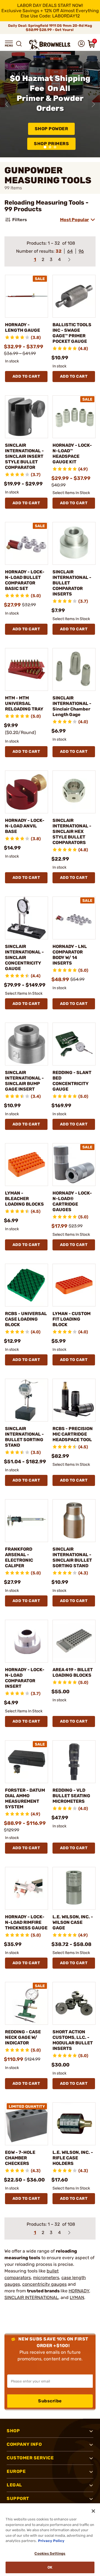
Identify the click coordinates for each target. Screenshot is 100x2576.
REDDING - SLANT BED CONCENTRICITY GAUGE (72, 1081)
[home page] (50, 45)
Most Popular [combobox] (74, 220)
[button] (9, 44)
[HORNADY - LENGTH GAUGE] (27, 296)
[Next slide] (93, 104)
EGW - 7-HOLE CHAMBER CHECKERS (20, 2158)
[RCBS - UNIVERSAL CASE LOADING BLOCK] (27, 1285)
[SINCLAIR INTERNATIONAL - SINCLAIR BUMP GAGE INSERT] (27, 1044)
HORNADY (79, 2291)
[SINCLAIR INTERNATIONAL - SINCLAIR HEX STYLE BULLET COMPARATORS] (74, 792)
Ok (50, 2567)
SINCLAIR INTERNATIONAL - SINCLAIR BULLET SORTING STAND (72, 1557)
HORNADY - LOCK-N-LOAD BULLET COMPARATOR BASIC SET (25, 580)
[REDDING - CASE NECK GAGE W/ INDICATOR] (27, 2003)
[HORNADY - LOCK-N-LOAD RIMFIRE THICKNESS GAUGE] (27, 1888)
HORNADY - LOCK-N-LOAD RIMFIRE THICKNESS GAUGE (26, 1922)
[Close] (93, 2511)
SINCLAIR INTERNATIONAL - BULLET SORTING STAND (24, 1437)
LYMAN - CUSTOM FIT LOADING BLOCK (72, 1319)
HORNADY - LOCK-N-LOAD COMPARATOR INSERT (25, 1678)
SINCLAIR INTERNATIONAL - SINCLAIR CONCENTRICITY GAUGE (24, 957)
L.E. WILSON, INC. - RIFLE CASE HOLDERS (73, 2158)
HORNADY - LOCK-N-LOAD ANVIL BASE (25, 826)
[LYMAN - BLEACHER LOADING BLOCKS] (27, 1165)
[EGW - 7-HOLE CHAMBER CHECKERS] (27, 2124)
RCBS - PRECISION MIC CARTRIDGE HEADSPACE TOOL (73, 1434)
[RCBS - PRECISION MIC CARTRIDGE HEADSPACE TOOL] (74, 1400)
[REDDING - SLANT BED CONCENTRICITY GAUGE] (74, 1044)
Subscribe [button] (50, 2401)
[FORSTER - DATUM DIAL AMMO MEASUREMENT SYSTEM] (27, 1762)
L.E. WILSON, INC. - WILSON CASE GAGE (73, 1922)
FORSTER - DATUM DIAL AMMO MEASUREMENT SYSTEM (25, 1798)
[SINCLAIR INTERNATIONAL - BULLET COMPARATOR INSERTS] (74, 543)
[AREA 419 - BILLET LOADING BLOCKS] (74, 1641)
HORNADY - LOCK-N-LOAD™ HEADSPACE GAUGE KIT (72, 454)
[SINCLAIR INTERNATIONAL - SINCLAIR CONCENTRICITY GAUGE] (27, 918)
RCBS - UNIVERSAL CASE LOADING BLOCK (26, 1319)
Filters (20, 220)
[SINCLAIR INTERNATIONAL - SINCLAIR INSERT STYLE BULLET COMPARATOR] (27, 417)
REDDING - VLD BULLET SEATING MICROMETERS (71, 1796)
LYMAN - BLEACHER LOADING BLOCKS (24, 1199)
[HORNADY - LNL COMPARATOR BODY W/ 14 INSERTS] (74, 918)
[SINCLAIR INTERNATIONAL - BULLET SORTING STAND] (27, 1400)
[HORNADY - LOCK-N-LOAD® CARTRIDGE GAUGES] (74, 1165)
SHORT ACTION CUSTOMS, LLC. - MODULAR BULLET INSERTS (73, 2040)
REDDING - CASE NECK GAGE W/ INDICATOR (23, 2037)
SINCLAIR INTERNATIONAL (31, 2297)
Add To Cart (26, 376)
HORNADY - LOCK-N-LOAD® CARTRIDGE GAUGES (72, 1201)
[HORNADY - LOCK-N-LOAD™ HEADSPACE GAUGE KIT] (74, 417)
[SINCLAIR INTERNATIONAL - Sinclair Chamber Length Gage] (74, 669)
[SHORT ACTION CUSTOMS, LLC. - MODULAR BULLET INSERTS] (74, 2003)
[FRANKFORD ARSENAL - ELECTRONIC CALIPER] (27, 1521)
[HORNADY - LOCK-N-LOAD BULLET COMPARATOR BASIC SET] (27, 543)
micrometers (46, 2278)
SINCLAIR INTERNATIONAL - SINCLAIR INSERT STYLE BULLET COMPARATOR (24, 456)
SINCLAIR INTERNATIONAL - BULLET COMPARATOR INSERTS (72, 583)
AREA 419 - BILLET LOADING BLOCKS (73, 1672)
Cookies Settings (50, 2553)
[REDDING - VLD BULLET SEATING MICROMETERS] (74, 1762)
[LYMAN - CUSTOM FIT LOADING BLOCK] (74, 1285)
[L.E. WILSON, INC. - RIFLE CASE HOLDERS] (74, 2124)
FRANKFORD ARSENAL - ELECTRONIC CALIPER (19, 1557)
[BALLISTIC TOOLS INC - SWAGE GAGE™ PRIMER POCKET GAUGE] (74, 296)
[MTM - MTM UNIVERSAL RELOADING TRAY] (27, 669)
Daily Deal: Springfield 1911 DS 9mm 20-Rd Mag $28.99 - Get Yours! (50, 28)
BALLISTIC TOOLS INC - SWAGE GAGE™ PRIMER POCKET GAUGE (72, 333)
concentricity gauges (44, 2284)
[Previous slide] (7, 104)
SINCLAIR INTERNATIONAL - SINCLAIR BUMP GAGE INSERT (24, 1081)
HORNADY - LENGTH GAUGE (22, 327)
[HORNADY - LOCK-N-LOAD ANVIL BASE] (27, 792)
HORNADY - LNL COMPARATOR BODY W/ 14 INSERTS (70, 955)
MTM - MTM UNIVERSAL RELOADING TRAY (24, 703)
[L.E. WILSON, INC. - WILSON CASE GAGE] (74, 1888)
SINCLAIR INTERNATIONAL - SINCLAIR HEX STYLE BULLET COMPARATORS (72, 831)
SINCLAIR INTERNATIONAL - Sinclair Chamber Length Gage (72, 706)
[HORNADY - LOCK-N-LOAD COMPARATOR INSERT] (27, 1641)
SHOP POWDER (52, 129)
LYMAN (77, 2297)
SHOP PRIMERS (51, 144)
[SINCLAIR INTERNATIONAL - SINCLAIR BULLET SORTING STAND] (74, 1521)
